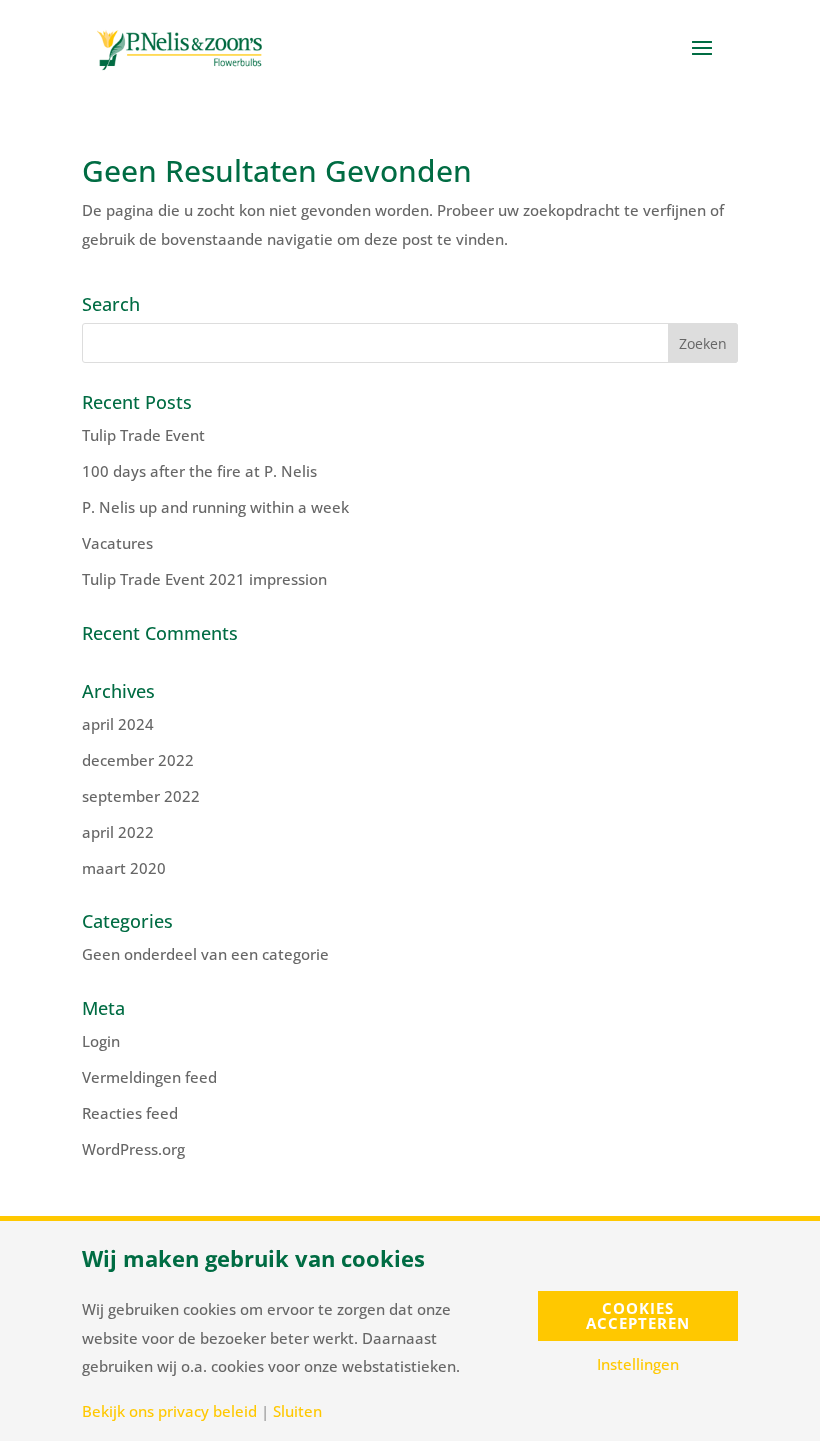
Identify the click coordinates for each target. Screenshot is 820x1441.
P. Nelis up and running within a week (215, 507)
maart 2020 (124, 868)
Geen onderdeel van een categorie (205, 954)
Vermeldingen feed (149, 1077)
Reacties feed (130, 1113)
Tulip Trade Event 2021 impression (204, 579)
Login (101, 1041)
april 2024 (118, 724)
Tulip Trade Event (143, 435)
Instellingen (638, 1364)
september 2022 (141, 796)
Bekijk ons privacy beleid (169, 1411)
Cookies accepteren (638, 1315)
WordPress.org (133, 1149)
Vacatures (117, 543)
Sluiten (297, 1411)
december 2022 (138, 760)
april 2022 (118, 832)
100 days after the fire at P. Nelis (199, 471)
